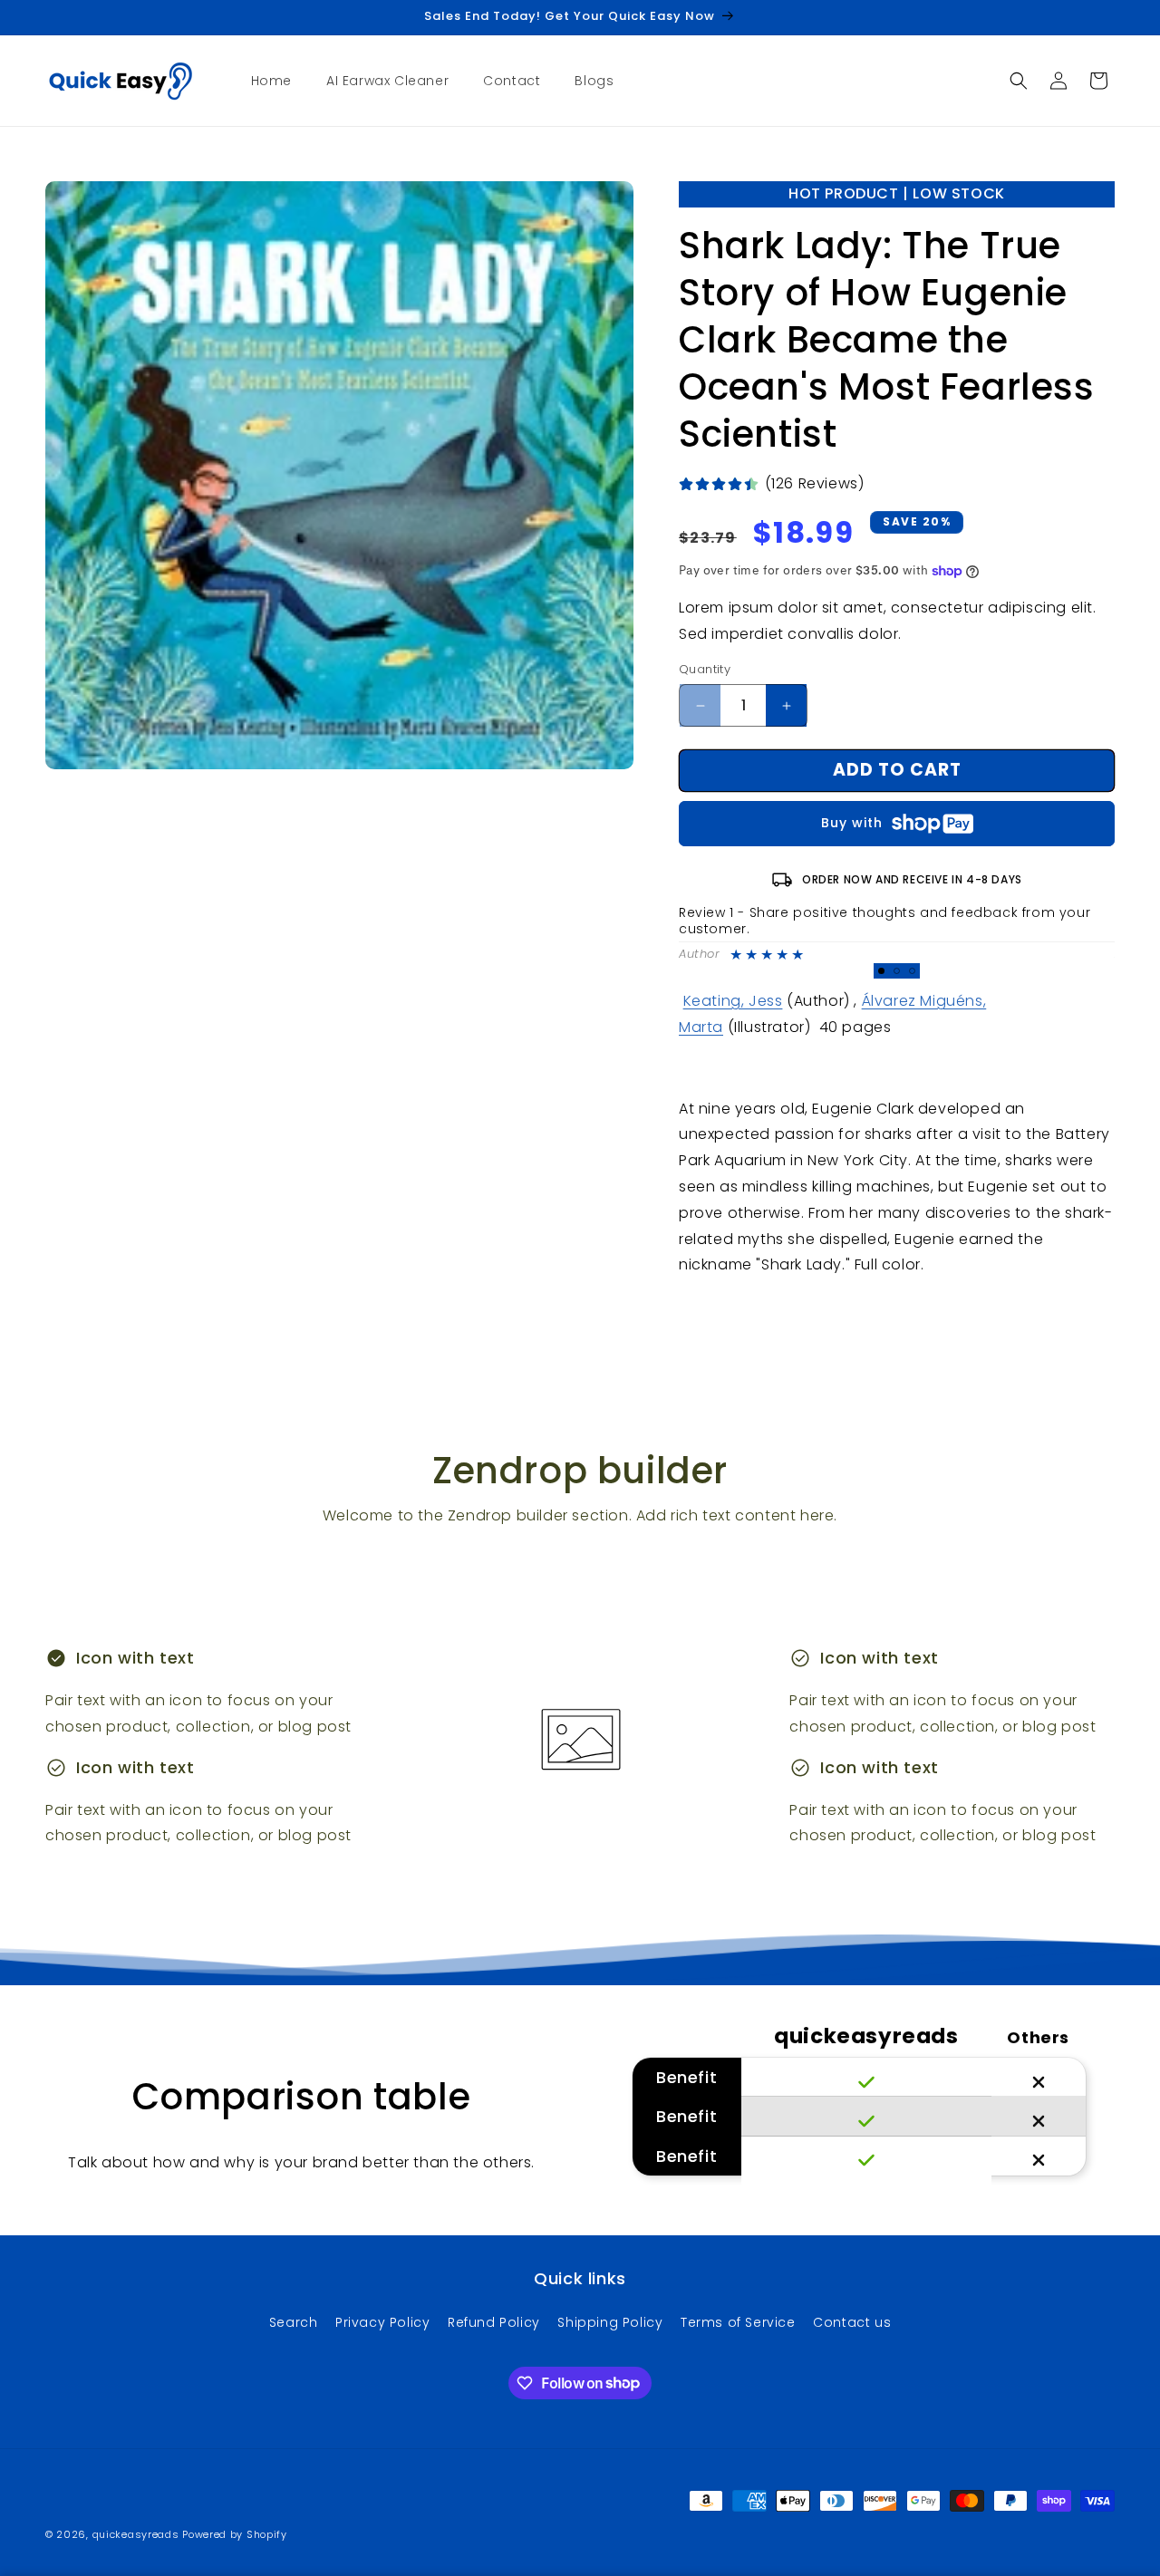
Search (294, 2322)
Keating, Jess (733, 1002)
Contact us (852, 2322)
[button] (1019, 81)
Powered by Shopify (235, 2534)
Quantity (705, 670)
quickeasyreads (136, 2534)
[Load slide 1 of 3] (881, 971)
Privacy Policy (382, 2322)
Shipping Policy (610, 2322)
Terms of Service (738, 2322)
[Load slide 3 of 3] (912, 971)
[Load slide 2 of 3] (897, 971)
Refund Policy (494, 2322)
